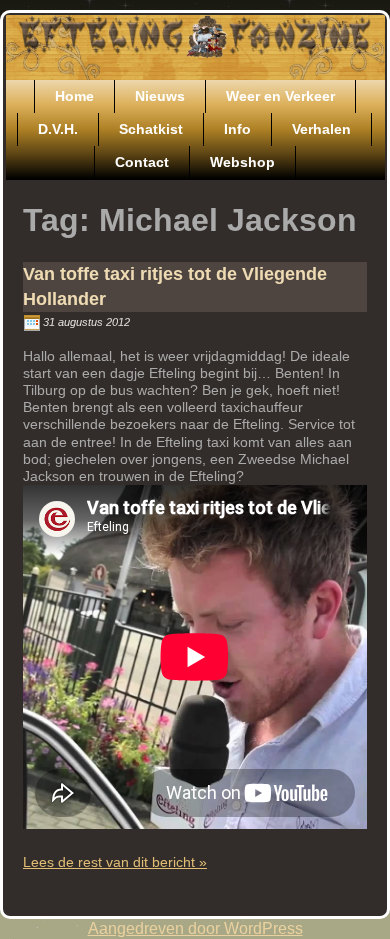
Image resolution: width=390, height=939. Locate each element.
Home (74, 96)
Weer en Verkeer (280, 96)
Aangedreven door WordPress (195, 928)
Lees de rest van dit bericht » (115, 862)
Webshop (242, 162)
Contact (142, 162)
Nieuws (160, 96)
